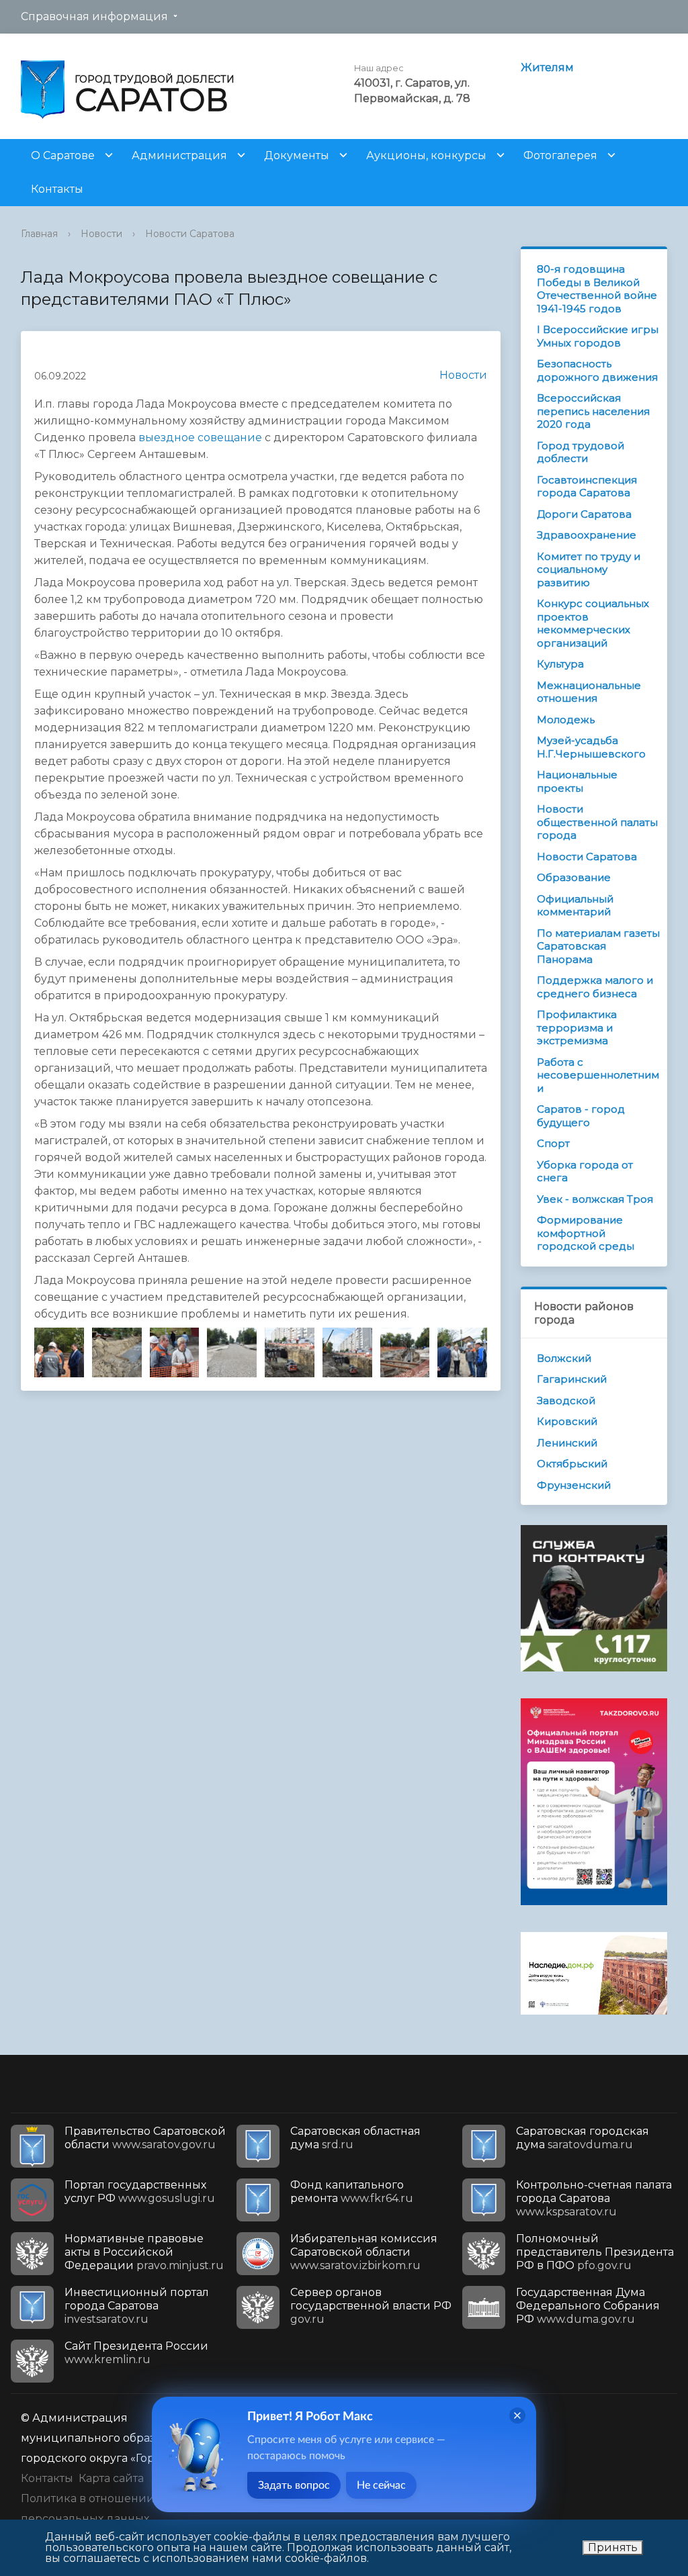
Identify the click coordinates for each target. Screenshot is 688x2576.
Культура (560, 664)
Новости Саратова (190, 234)
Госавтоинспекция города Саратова (587, 487)
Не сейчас (381, 2485)
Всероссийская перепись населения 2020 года (593, 411)
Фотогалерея (560, 155)
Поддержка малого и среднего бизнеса (595, 987)
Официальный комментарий (575, 906)
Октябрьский (572, 1464)
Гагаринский (572, 1379)
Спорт (553, 1143)
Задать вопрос (294, 2485)
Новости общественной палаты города (597, 822)
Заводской (566, 1400)
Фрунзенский (574, 1485)
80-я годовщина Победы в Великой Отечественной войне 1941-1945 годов (597, 289)
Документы (297, 155)
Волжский (564, 1358)
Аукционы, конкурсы (426, 155)
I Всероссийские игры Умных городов (598, 336)
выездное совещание (200, 438)
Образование (574, 877)
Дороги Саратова (584, 514)
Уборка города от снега (585, 1171)
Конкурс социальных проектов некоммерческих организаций (593, 623)
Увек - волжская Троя (595, 1199)
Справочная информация (94, 16)
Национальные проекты (577, 781)
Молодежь (566, 720)
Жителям (547, 67)
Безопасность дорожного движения (597, 370)
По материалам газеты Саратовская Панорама (598, 946)
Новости (101, 234)
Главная (39, 234)
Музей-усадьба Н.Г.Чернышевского (591, 747)
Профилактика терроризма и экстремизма (577, 1027)
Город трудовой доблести (580, 452)
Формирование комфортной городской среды (586, 1233)
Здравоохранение (587, 535)
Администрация (179, 155)
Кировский (567, 1421)
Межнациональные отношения (589, 692)
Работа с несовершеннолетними (598, 1075)
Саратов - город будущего (581, 1116)
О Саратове (63, 155)
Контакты (57, 189)
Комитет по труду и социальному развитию (589, 569)
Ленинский (567, 1443)
